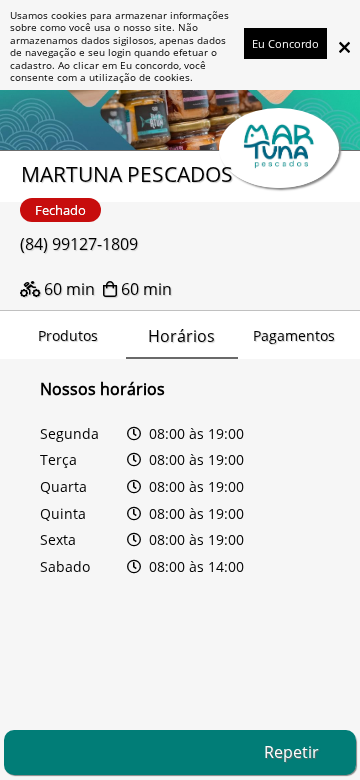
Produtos (68, 335)
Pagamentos (294, 335)
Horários (181, 336)
